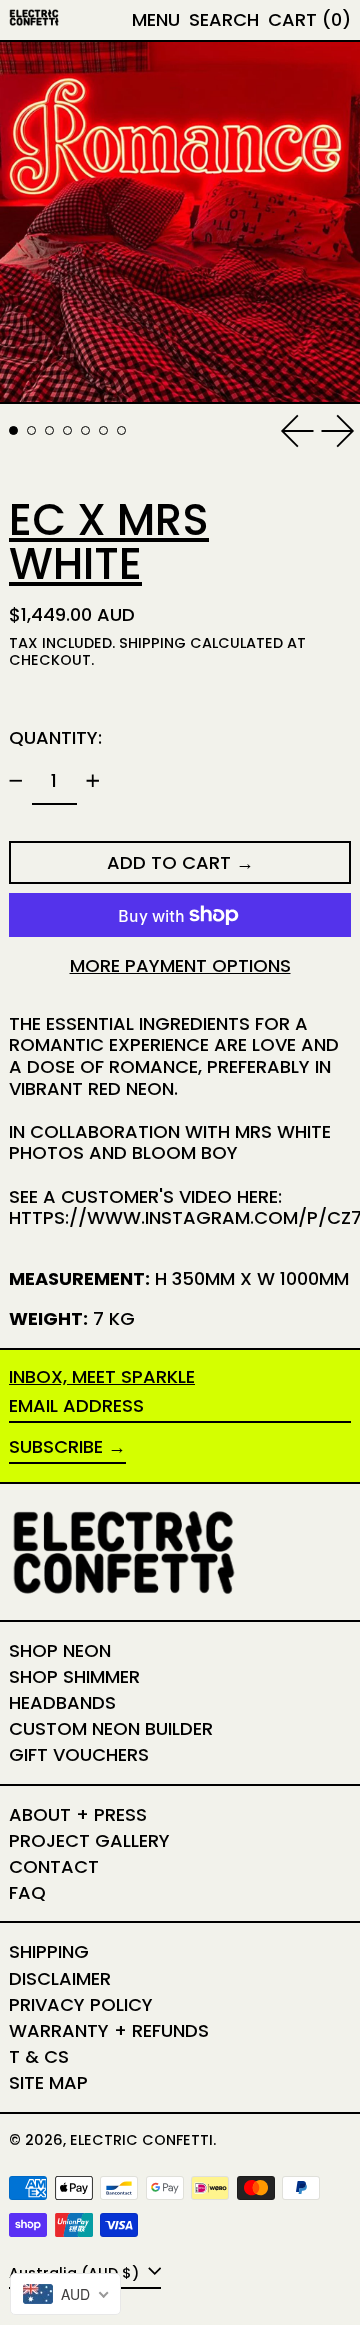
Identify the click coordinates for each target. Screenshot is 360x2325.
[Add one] (93, 781)
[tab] (13, 430)
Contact (54, 1866)
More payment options (180, 966)
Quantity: (55, 737)
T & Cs (39, 2056)
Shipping (152, 643)
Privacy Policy (81, 2004)
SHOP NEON (60, 1650)
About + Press (78, 1814)
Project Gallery (89, 1840)
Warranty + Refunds (109, 2030)
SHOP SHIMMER (74, 1676)
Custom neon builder (111, 1728)
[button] (224, 20)
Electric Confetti (141, 2140)
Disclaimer (60, 1978)
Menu (156, 19)
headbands (62, 1702)
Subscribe (56, 1446)
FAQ (27, 1892)
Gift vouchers (79, 1754)
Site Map (48, 2082)
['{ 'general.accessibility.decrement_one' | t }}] (16, 781)
